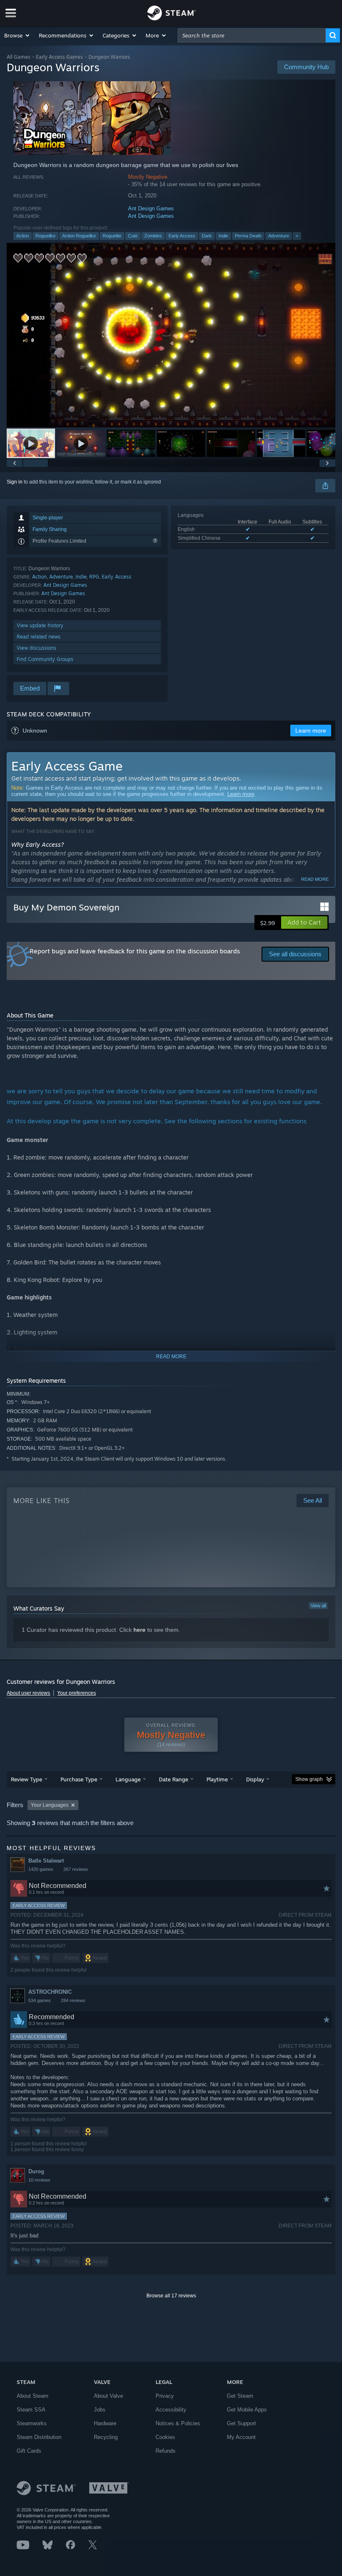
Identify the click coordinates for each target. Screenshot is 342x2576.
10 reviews (39, 2180)
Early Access (182, 236)
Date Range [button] (174, 1779)
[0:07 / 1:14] (171, 335)
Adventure (279, 236)
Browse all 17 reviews (171, 2296)
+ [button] (297, 236)
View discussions (36, 648)
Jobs (100, 2410)
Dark (207, 236)
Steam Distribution (39, 2437)
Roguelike (45, 236)
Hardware (105, 2423)
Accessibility (171, 2410)
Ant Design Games (151, 208)
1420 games (41, 1869)
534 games (40, 2000)
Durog (36, 2171)
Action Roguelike (79, 236)
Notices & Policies (178, 2423)
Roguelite (112, 236)
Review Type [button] (26, 1779)
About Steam (33, 2396)
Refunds (166, 2451)
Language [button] (128, 1779)
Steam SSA (31, 2410)
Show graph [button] (309, 1779)
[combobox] (252, 35)
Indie (223, 236)
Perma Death (248, 236)
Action (23, 236)
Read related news (39, 637)
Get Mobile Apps (247, 2410)
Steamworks (32, 2423)
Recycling (106, 2437)
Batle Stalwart (46, 1861)
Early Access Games (59, 57)
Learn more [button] (311, 731)
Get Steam (240, 2396)
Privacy (165, 2396)
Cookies (165, 2437)
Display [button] (255, 1779)
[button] (17, 35)
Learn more (241, 794)
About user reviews (28, 1693)
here (140, 1630)
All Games (19, 57)
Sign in (15, 482)
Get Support (241, 2423)
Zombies (153, 236)
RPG (94, 577)
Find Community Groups (45, 659)
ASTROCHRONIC (50, 1992)
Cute (133, 236)
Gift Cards (29, 2451)
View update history (40, 625)
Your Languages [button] (50, 1805)
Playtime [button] (217, 1779)
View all (318, 1606)
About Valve (108, 2396)
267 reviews (76, 1869)
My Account (241, 2437)
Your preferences (77, 1693)
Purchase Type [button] (79, 1779)
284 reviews (73, 2000)
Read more (315, 879)
